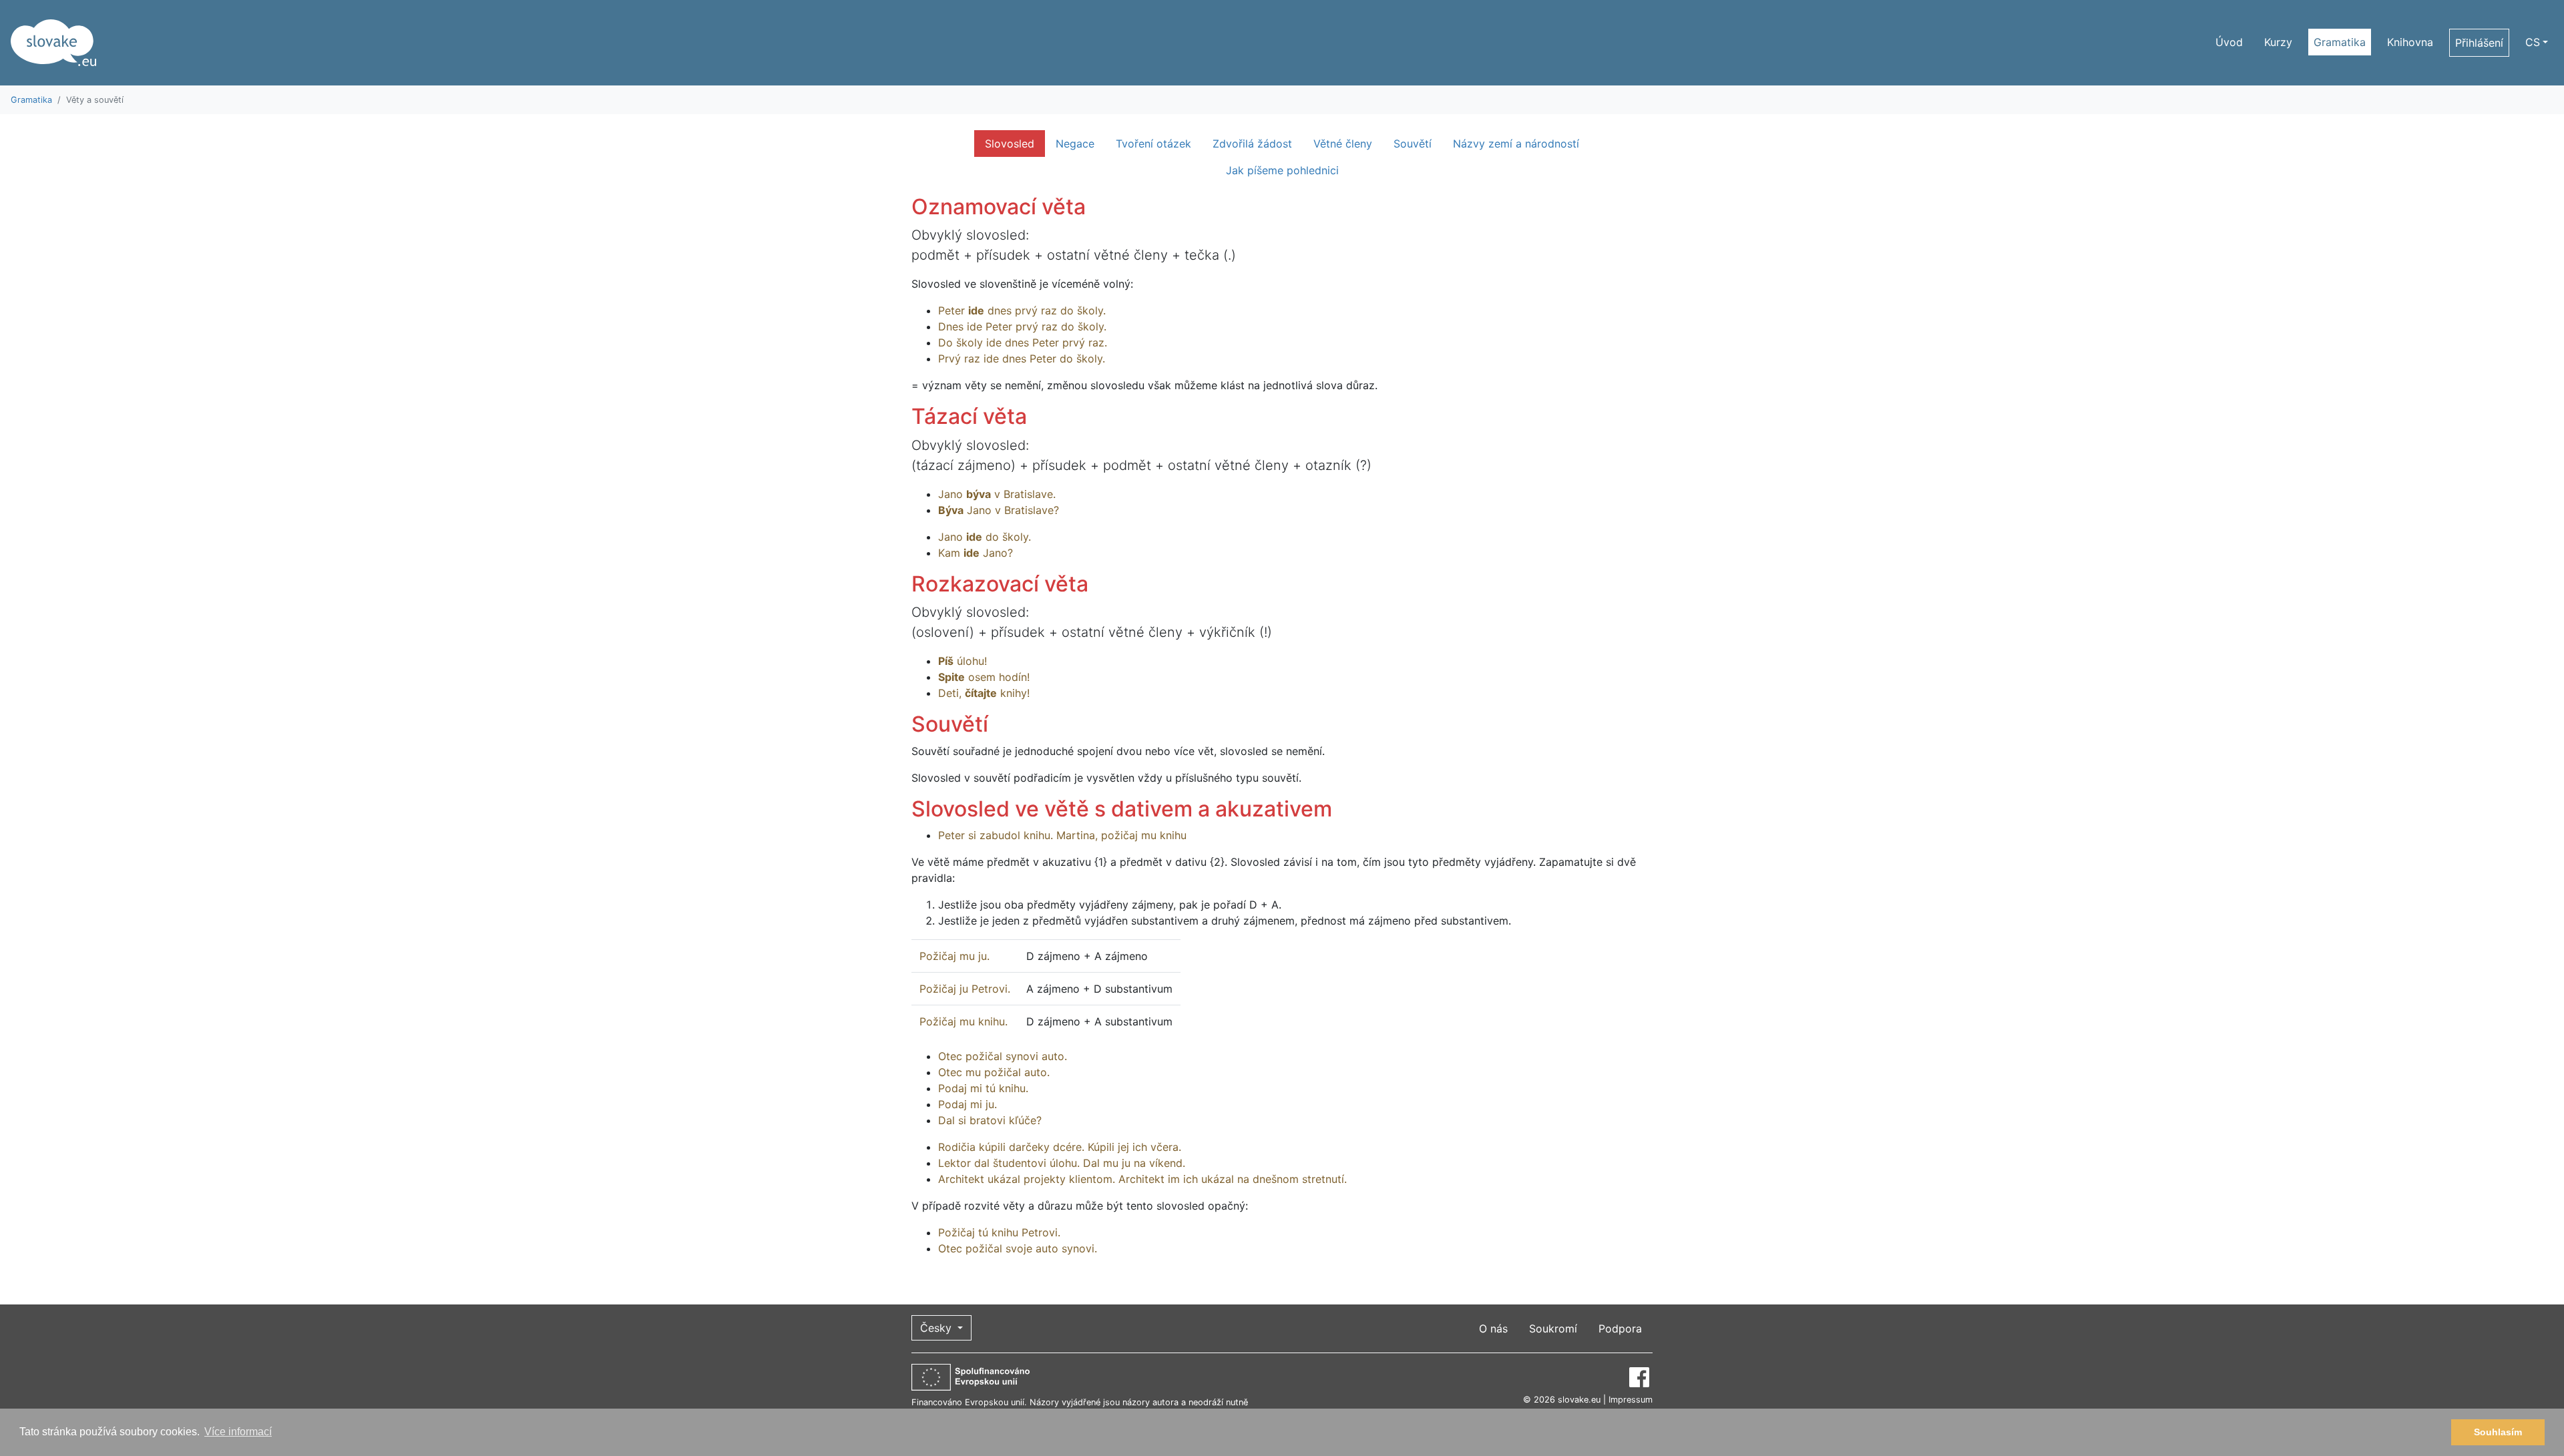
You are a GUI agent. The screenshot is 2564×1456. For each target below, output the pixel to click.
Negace (1075, 144)
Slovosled (1010, 144)
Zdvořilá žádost (1252, 144)
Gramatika (2340, 42)
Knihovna (2410, 42)
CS (2533, 42)
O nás (1493, 1328)
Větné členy (1343, 144)
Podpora (1620, 1328)
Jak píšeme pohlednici (1282, 170)
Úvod (2229, 42)
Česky (937, 1328)
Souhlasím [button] (2498, 1432)
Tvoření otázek (1153, 144)
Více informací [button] (238, 1432)
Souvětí (1413, 144)
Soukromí (1553, 1328)
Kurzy (2278, 42)
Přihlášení (2479, 43)
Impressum (1631, 1400)
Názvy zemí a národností (1516, 144)
